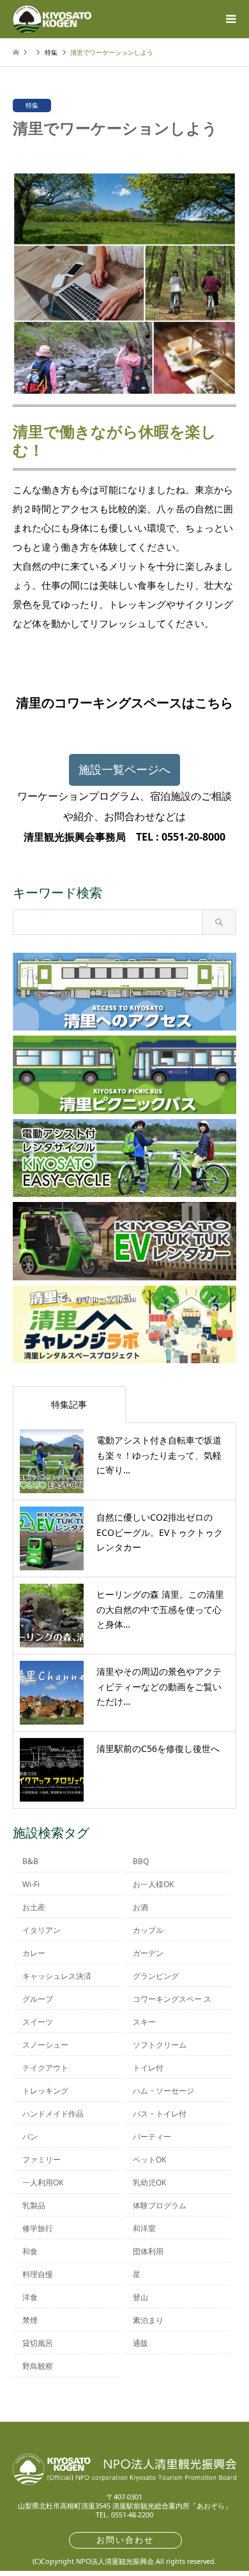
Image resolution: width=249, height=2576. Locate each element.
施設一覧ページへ (124, 769)
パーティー (152, 2137)
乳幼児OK (149, 2182)
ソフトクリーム (160, 2045)
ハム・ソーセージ (163, 2091)
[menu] (230, 19)
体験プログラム (160, 2205)
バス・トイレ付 (160, 2114)
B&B (30, 1861)
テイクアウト (45, 2068)
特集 (32, 105)
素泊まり (148, 2320)
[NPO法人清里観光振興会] (52, 19)
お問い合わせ (125, 2540)
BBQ (141, 1861)
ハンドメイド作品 (53, 2114)
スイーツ (38, 2022)
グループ (38, 1999)
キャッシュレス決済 (57, 1976)
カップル (148, 1930)
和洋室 (144, 2228)
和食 (30, 2251)
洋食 (30, 2297)
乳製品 (34, 2205)
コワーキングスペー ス (172, 1999)
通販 (140, 2343)
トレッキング (45, 2091)
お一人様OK (153, 1884)
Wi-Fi (31, 1884)
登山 (140, 2297)
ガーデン (148, 1953)
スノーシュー (45, 2045)
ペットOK (149, 2160)
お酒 (140, 1907)
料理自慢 (38, 2274)
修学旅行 (38, 2228)
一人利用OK (43, 2182)
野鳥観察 (38, 2366)
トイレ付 (148, 2068)
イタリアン (41, 1930)
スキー (144, 2022)
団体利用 (148, 2251)
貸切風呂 (38, 2343)
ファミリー (41, 2160)
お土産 (34, 1907)
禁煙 (30, 2320)
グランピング (156, 1976)
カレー (34, 1953)
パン (30, 2137)
